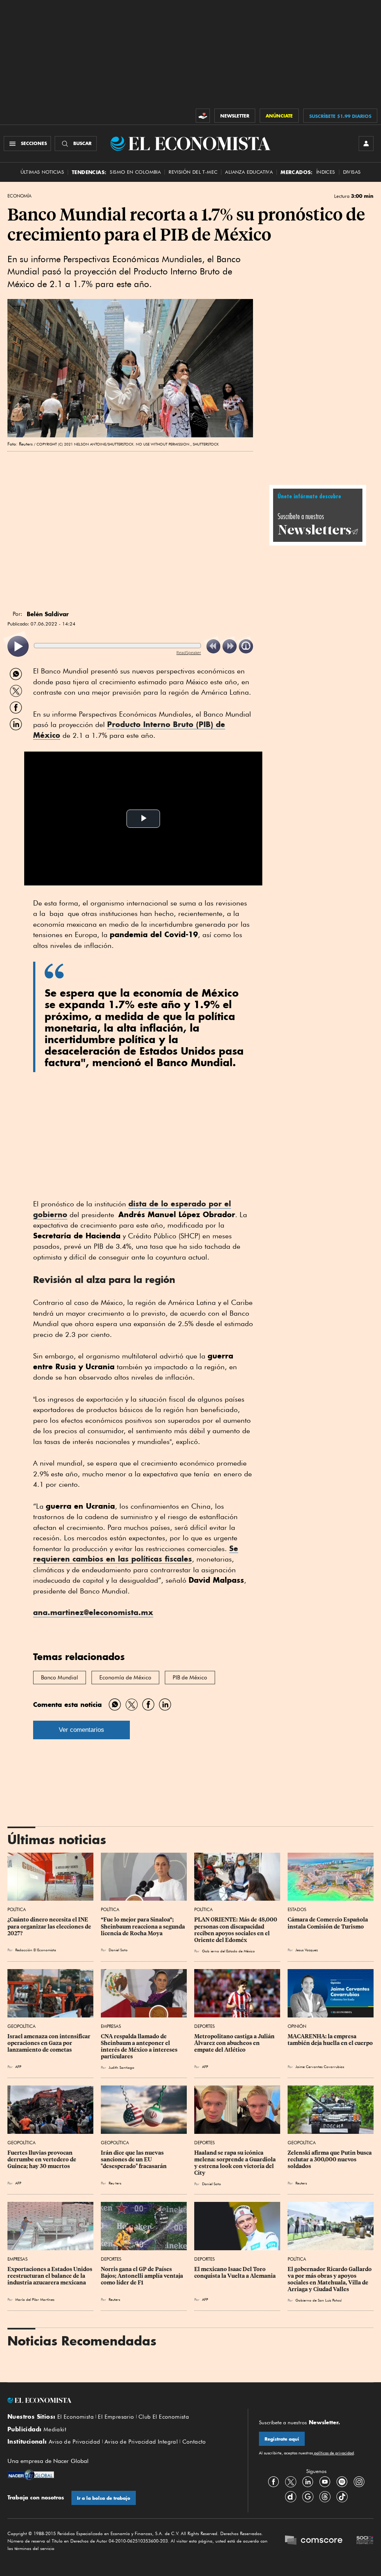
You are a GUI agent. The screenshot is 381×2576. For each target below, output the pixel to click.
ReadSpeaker (189, 652)
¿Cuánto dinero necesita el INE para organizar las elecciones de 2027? (50, 1926)
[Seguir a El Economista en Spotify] (342, 2482)
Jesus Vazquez (307, 1950)
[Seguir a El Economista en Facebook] (273, 2482)
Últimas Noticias (42, 172)
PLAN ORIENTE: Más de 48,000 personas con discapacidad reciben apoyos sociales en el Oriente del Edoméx (236, 1930)
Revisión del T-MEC (193, 172)
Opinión (297, 2026)
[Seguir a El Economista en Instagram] (359, 2482)
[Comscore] (314, 2541)
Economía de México (125, 1678)
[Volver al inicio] (122, 2400)
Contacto (194, 2442)
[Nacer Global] (31, 2476)
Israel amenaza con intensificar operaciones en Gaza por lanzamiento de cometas (49, 2043)
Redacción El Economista (36, 1950)
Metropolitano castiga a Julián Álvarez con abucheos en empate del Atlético (235, 2043)
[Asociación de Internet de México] (365, 2541)
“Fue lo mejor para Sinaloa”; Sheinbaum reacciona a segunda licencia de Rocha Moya (143, 1926)
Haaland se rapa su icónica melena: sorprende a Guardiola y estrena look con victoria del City (236, 2163)
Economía (20, 196)
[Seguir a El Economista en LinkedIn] (308, 2482)
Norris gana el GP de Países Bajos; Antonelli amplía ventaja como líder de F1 (143, 2276)
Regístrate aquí (282, 2439)
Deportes (204, 2026)
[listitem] (18, 647)
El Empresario (116, 2417)
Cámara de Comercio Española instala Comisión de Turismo (328, 1923)
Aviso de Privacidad (75, 2442)
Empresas (111, 2026)
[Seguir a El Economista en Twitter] (291, 2482)
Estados (297, 1909)
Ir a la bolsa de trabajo (104, 2498)
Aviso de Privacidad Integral (141, 2442)
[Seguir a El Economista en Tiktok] (342, 2496)
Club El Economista (164, 2417)
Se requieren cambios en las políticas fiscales (136, 1554)
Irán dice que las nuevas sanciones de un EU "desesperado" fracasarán (134, 2159)
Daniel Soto (118, 1950)
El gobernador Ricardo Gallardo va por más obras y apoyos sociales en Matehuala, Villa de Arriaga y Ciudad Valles (330, 2279)
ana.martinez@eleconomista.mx (93, 1612)
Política (17, 1909)
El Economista (76, 2417)
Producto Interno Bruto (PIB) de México (129, 730)
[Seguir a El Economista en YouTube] (325, 2482)
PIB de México (190, 1678)
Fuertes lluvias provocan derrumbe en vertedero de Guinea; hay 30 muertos (42, 2159)
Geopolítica (22, 2026)
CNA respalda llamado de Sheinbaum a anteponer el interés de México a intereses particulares (140, 2046)
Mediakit (55, 2429)
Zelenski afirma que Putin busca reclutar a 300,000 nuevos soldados (330, 2159)
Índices (326, 172)
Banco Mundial (60, 1678)
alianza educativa (249, 172)
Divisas (352, 172)
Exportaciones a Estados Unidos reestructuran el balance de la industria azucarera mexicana (50, 2276)
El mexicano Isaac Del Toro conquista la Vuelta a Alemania (235, 2273)
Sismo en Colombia (135, 172)
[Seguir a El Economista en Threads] (325, 2496)
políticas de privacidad (333, 2453)
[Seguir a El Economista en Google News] (308, 2496)
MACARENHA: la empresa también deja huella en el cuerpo (330, 2040)
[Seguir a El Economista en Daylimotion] (291, 2496)
